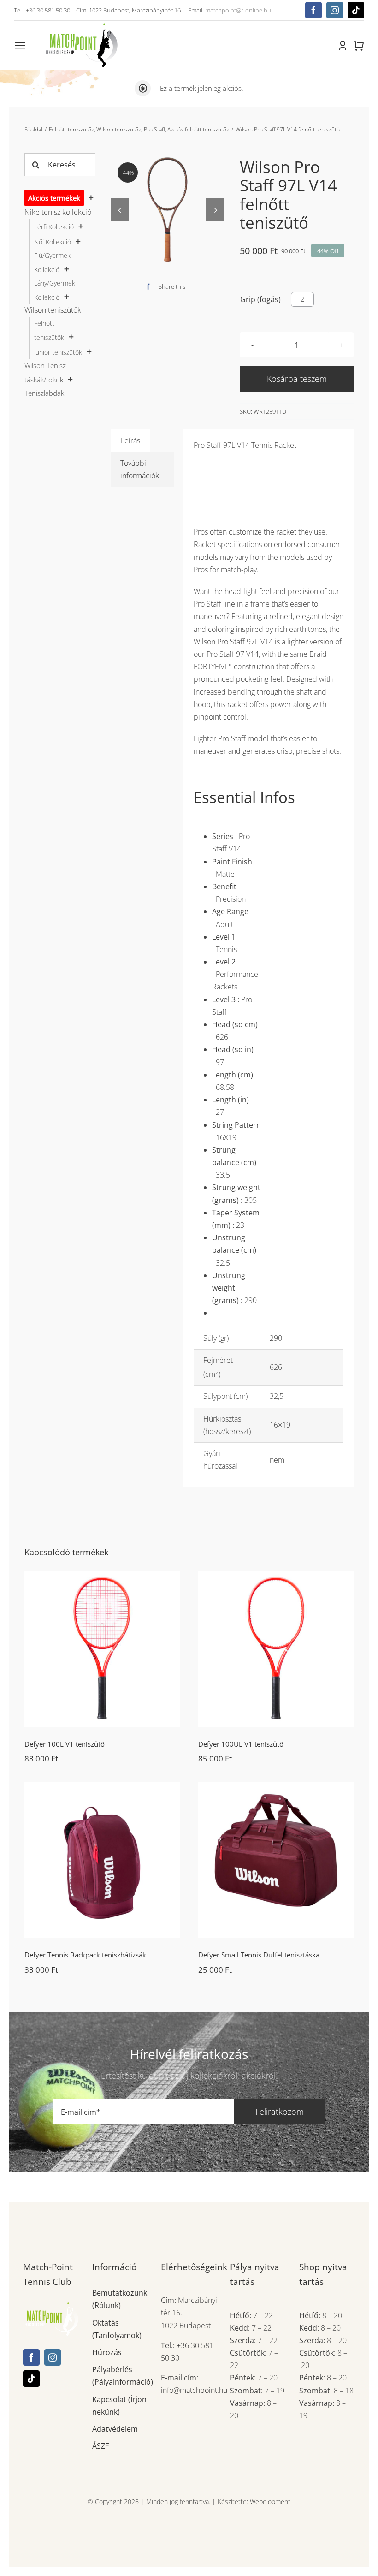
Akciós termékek (54, 198)
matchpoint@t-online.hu (238, 10)
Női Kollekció (53, 242)
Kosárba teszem (297, 379)
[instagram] (335, 10)
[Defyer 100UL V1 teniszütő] (276, 1649)
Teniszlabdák (44, 393)
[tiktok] (356, 10)
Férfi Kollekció (54, 227)
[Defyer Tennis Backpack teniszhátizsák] (102, 1860)
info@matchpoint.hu (194, 2390)
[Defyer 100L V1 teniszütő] (102, 1649)
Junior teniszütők (58, 352)
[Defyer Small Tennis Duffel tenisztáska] (276, 1860)
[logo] (81, 24)
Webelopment (270, 2502)
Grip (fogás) (260, 299)
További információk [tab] (140, 469)
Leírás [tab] (130, 440)
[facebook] (313, 10)
